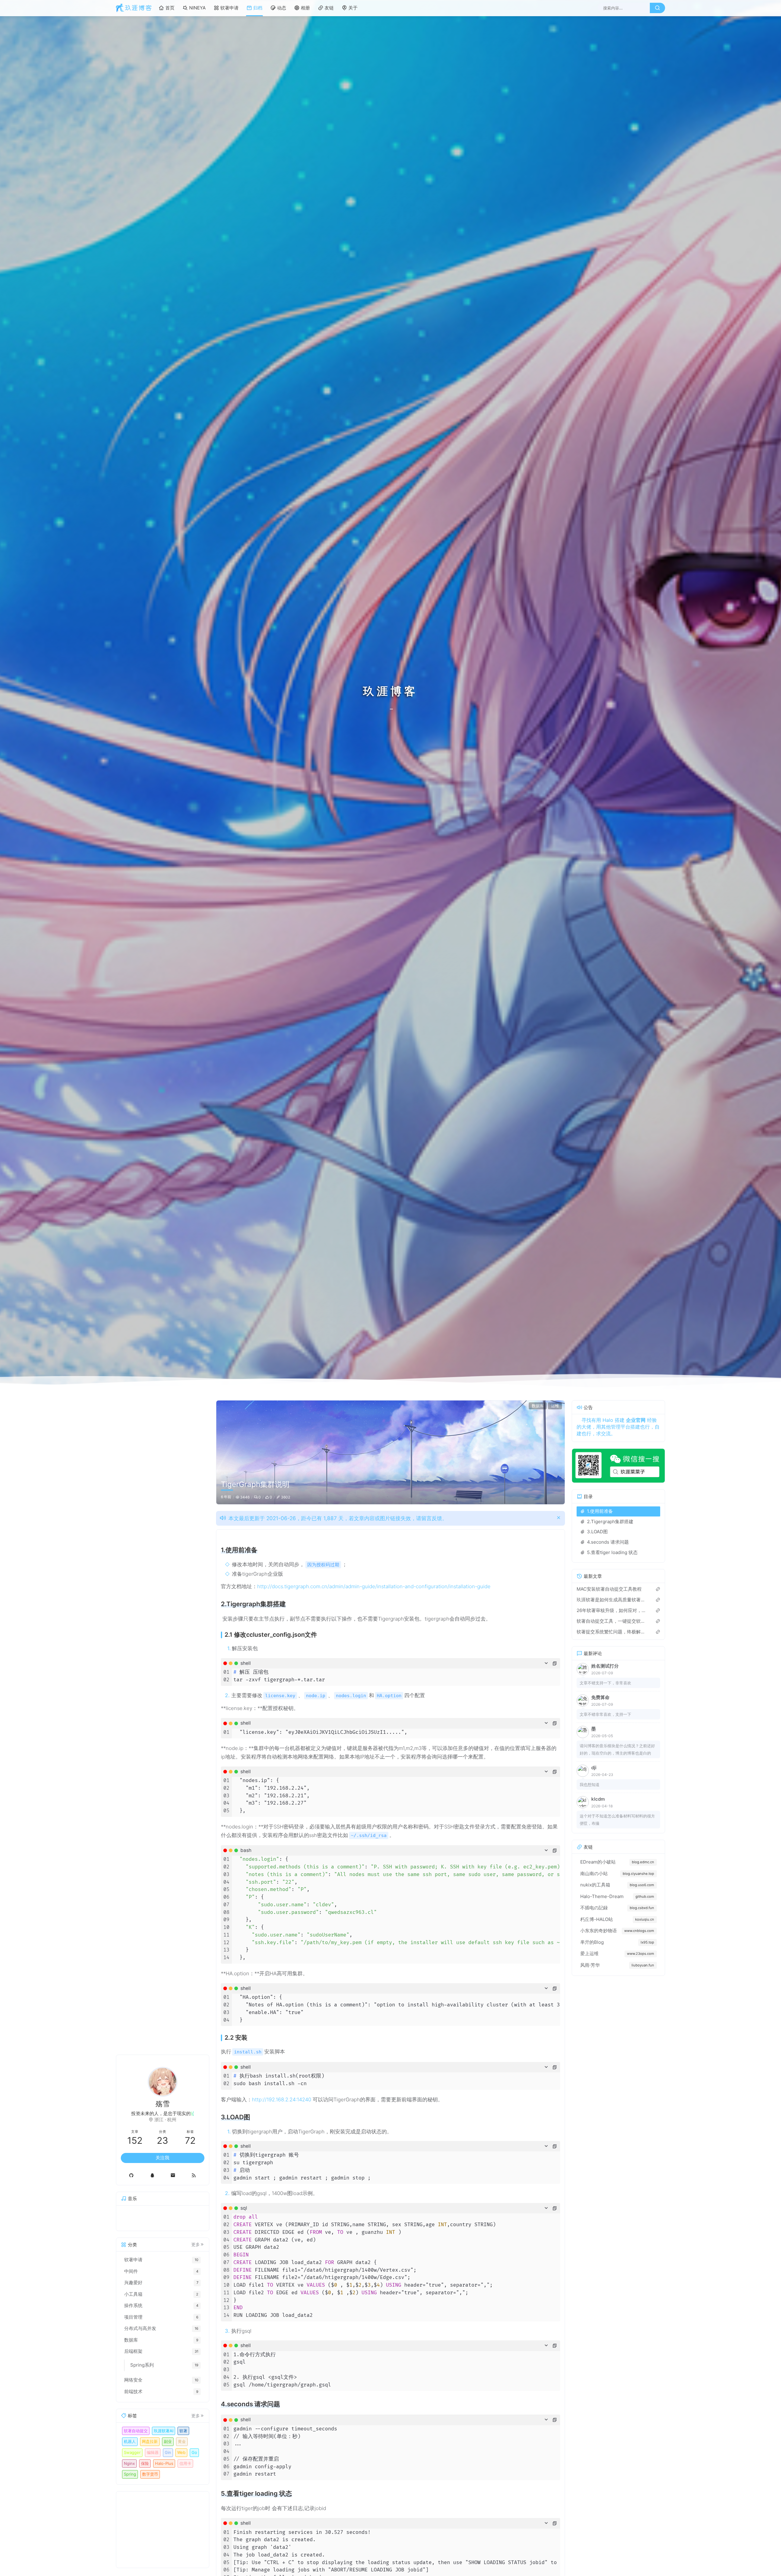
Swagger (132, 2452)
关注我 (162, 2158)
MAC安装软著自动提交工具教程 (609, 1589)
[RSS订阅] (194, 2175)
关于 (353, 8)
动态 (282, 8)
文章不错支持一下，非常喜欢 (605, 1683)
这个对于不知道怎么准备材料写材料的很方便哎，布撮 (617, 1820)
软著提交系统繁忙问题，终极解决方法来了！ (612, 1632)
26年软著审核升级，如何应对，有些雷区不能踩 (612, 1610)
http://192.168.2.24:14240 (282, 2100)
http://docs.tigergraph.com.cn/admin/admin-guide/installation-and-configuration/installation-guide (374, 1586)
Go (194, 2452)
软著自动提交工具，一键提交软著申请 (612, 1621)
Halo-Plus (164, 2463)
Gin (168, 2452)
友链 (329, 8)
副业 (168, 2441)
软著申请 (229, 8)
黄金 (182, 2441)
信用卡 (185, 2463)
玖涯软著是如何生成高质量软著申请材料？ (612, 1600)
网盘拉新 (150, 2441)
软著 (183, 2431)
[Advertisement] (163, 2530)
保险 (145, 2463)
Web (181, 2452)
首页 (170, 8)
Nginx (129, 2463)
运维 (555, 1406)
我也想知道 (590, 1784)
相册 (305, 8)
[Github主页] (131, 2175)
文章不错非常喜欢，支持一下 (605, 1714)
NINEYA (197, 8)
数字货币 (150, 2474)
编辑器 (153, 2452)
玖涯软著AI (164, 2431)
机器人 (130, 2441)
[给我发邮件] (173, 2175)
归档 (258, 8)
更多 (196, 2244)
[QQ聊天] (152, 2175)
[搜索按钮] (657, 8)
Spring (130, 2474)
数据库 (538, 1406)
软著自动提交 (136, 2431)
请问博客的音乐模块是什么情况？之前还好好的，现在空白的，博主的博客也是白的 (617, 1749)
